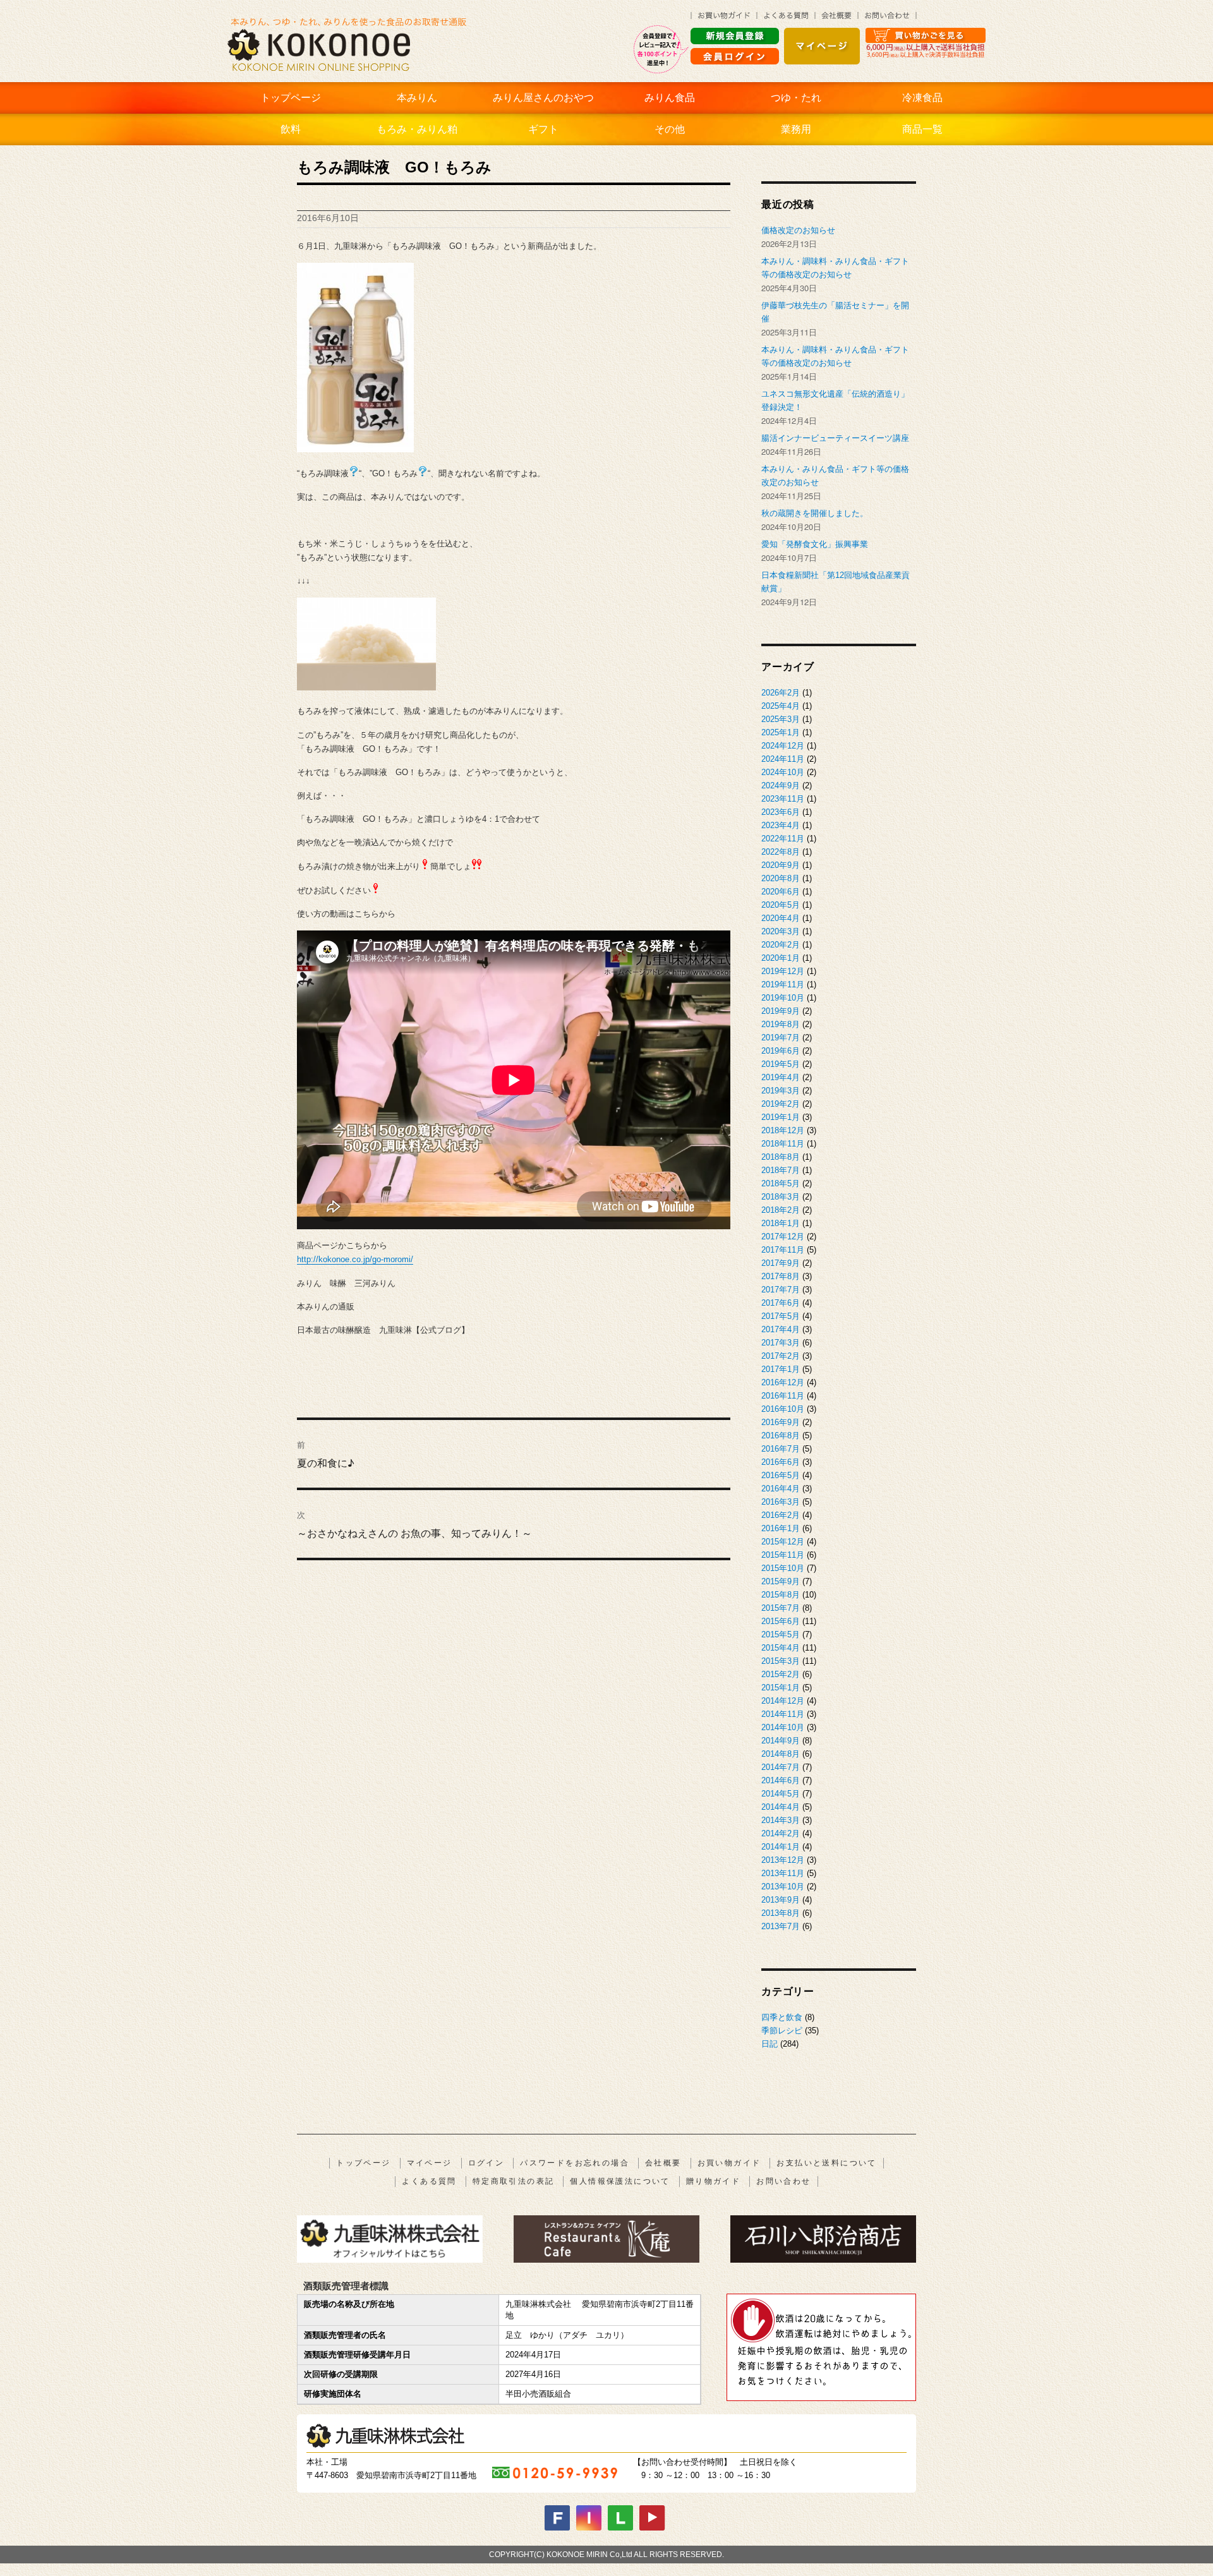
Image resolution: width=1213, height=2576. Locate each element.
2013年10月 (783, 1887)
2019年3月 (781, 1091)
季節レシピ (782, 2031)
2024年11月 (783, 759)
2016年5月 (781, 1475)
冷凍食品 (922, 98)
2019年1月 (781, 1117)
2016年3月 (781, 1502)
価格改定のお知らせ (798, 230)
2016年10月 (783, 1409)
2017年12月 (783, 1237)
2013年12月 (783, 1860)
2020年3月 (781, 931)
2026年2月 (781, 693)
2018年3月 (781, 1197)
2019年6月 (781, 1051)
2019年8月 (781, 1024)
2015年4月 (781, 1648)
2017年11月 (783, 1250)
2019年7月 (781, 1038)
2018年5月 (781, 1183)
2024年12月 (783, 746)
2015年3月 (781, 1661)
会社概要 (663, 2163)
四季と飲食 (782, 2017)
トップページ (291, 98)
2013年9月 (781, 1900)
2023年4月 (781, 825)
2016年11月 (783, 1396)
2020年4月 (781, 918)
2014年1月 (781, 1847)
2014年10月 (783, 1727)
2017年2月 (781, 1356)
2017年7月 (781, 1290)
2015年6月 (781, 1621)
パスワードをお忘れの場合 (575, 2163)
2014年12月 (783, 1701)
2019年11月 (783, 984)
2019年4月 (781, 1077)
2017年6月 (781, 1303)
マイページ (430, 2163)
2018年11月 (783, 1144)
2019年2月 (781, 1104)
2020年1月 (781, 958)
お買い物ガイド (729, 2163)
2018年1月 (781, 1223)
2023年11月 (783, 799)
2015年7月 (781, 1608)
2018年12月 (783, 1130)
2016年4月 (781, 1489)
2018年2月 (781, 1210)
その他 (670, 129)
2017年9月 (781, 1263)
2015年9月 (781, 1581)
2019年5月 (781, 1064)
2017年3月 (781, 1343)
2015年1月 (781, 1688)
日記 (769, 2044)
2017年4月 (781, 1329)
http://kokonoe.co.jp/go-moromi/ (355, 1259)
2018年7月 (781, 1170)
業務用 (796, 129)
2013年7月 (781, 1926)
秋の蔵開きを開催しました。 (815, 513)
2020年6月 (781, 892)
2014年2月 (781, 1833)
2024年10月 (783, 772)
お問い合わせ (783, 2181)
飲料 (291, 129)
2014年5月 (781, 1794)
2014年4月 (781, 1807)
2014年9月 (781, 1741)
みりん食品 (670, 98)
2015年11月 (783, 1555)
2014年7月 (781, 1767)
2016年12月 (783, 1382)
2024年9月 (781, 785)
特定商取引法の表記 (514, 2181)
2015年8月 (781, 1595)
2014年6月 (781, 1780)
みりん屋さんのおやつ (543, 98)
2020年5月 (781, 905)
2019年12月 (783, 971)
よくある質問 (429, 2181)
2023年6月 (781, 812)
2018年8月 (781, 1157)
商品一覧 (922, 129)
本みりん (417, 98)
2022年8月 (781, 852)
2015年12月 (783, 1542)
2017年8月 (781, 1276)
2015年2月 (781, 1674)
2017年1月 (781, 1369)
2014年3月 (781, 1820)
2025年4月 (781, 706)
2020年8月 (781, 878)
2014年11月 (783, 1714)
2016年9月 (781, 1422)
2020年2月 (781, 945)
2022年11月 (783, 839)
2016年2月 (781, 1515)
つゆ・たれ (796, 98)
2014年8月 (781, 1754)
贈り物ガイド (713, 2181)
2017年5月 (781, 1316)
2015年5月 (781, 1634)
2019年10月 (783, 998)
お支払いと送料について (826, 2163)
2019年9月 (781, 1011)
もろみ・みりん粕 (417, 129)
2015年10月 (783, 1568)
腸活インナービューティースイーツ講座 (835, 438)
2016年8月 (781, 1435)
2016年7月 (781, 1449)
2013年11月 (783, 1873)
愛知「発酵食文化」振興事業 (815, 544)
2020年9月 (781, 865)
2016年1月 (781, 1528)
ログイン (486, 2163)
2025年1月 (781, 732)
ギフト (543, 129)
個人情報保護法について (620, 2181)
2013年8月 (781, 1913)
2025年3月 (781, 719)
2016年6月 (781, 1462)
